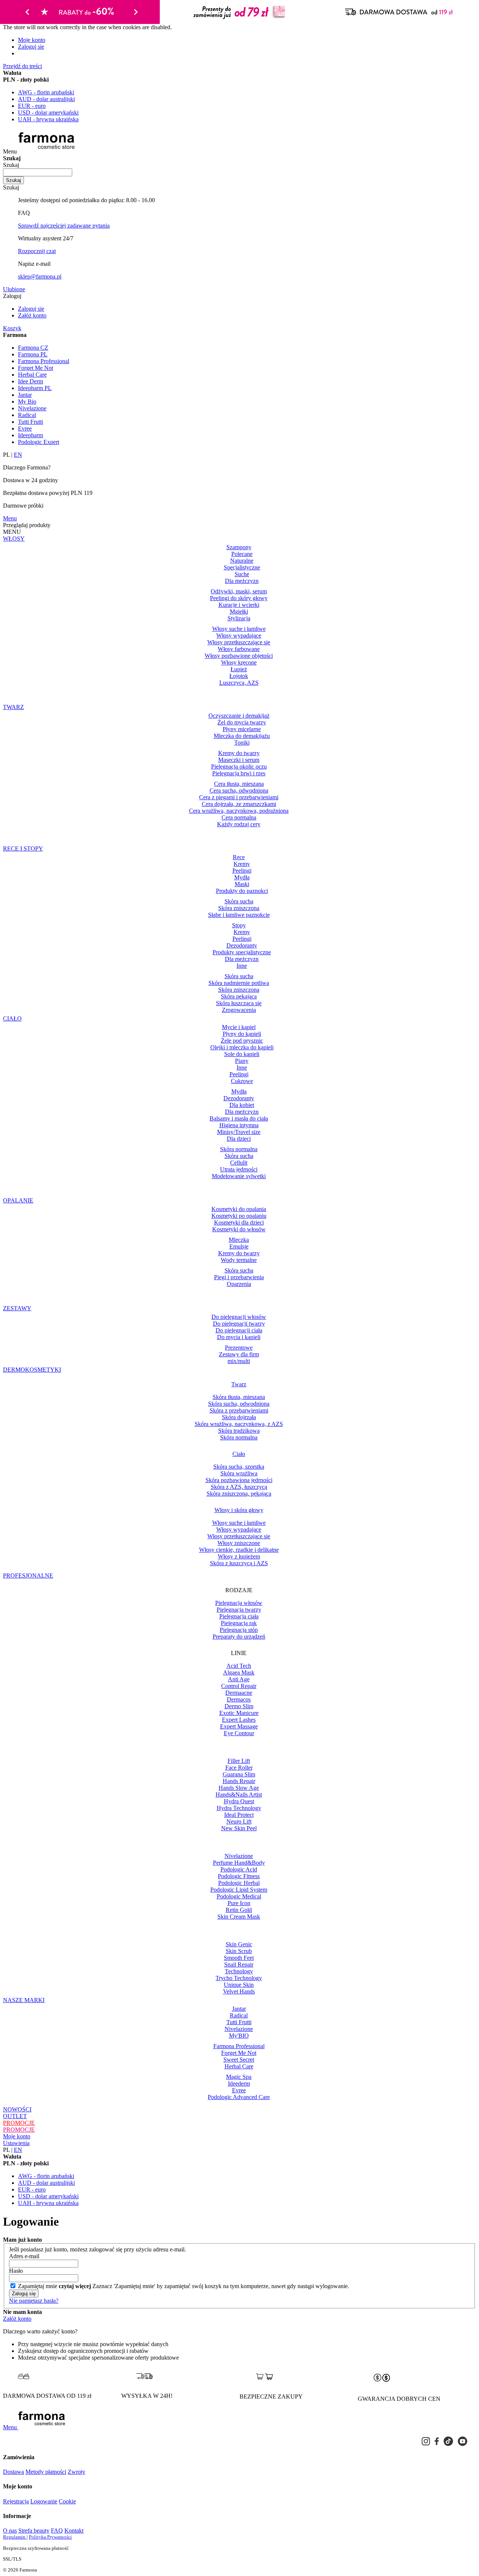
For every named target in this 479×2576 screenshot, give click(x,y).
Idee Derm (30, 381)
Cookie (67, 2501)
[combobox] (38, 172)
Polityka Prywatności (50, 2537)
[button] (239, 335)
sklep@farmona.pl (40, 276)
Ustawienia (16, 2143)
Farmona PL (33, 354)
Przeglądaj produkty (27, 525)
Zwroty (77, 2472)
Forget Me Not (36, 368)
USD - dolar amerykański (48, 112)
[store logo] (50, 151)
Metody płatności (46, 2472)
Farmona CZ (33, 348)
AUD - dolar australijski (46, 99)
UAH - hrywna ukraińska (48, 119)
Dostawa (13, 2472)
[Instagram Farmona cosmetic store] (426, 2441)
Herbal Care (32, 375)
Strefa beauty (34, 2531)
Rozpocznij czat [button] (37, 251)
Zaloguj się (31, 47)
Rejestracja (16, 2501)
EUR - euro (32, 106)
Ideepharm (30, 435)
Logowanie (44, 2501)
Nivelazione (32, 408)
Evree (25, 428)
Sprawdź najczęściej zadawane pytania (64, 226)
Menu (10, 518)
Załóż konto (32, 315)
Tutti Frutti (30, 422)
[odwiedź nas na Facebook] (437, 2441)
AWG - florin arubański (46, 92)
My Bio (27, 402)
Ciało (239, 1454)
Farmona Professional (44, 361)
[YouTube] (463, 2441)
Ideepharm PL (35, 388)
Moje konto (32, 40)
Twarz (239, 1384)
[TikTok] (448, 2441)
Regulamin (15, 2537)
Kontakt (74, 2531)
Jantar (25, 395)
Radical (27, 415)
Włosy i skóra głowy (239, 1510)
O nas (10, 2531)
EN (18, 455)
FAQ (57, 2531)
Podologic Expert (39, 442)
